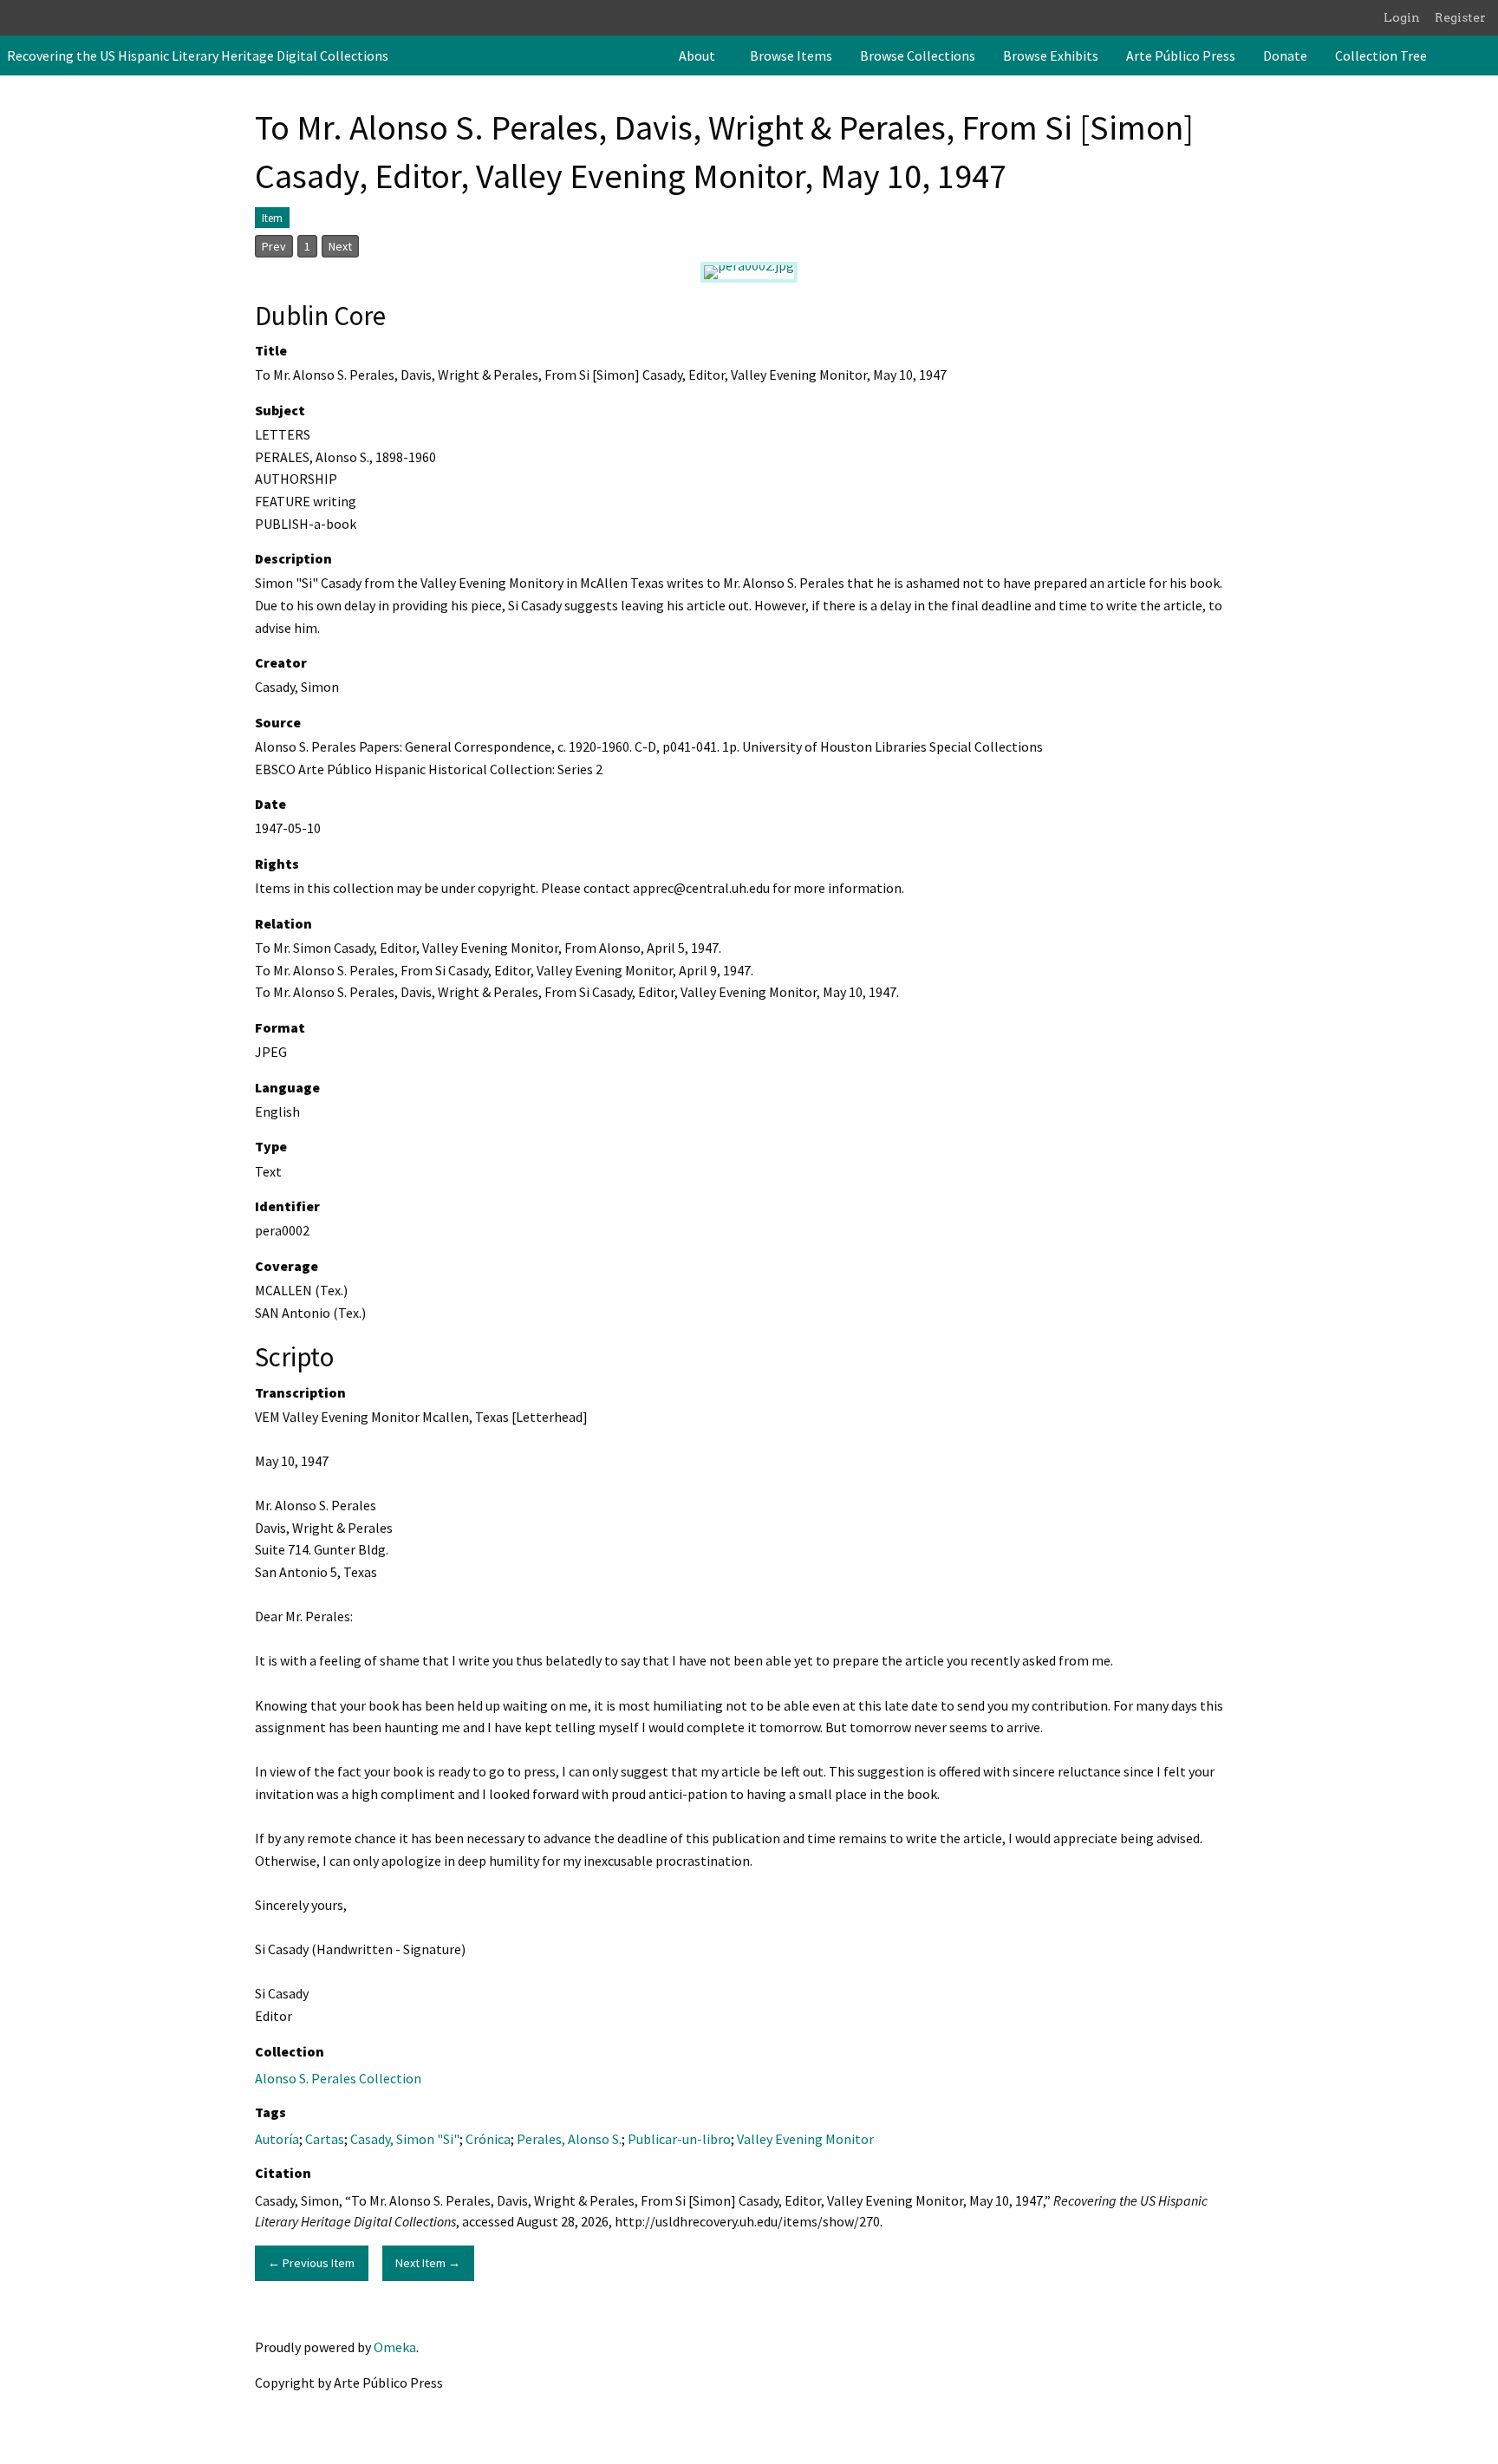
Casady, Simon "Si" (405, 2139)
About (697, 55)
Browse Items (791, 55)
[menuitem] (700, 55)
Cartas (325, 2139)
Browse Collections (918, 55)
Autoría (277, 2139)
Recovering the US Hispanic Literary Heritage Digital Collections (198, 55)
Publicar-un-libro (679, 2139)
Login (1402, 17)
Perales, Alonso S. (569, 2139)
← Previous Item (311, 2263)
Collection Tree (1381, 55)
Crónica (488, 2139)
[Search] (1483, 55)
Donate (1285, 55)
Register (1460, 17)
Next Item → (428, 2263)
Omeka (395, 2347)
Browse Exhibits (1051, 55)
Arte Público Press (1181, 55)
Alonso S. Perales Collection (338, 2078)
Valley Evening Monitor (805, 2139)
